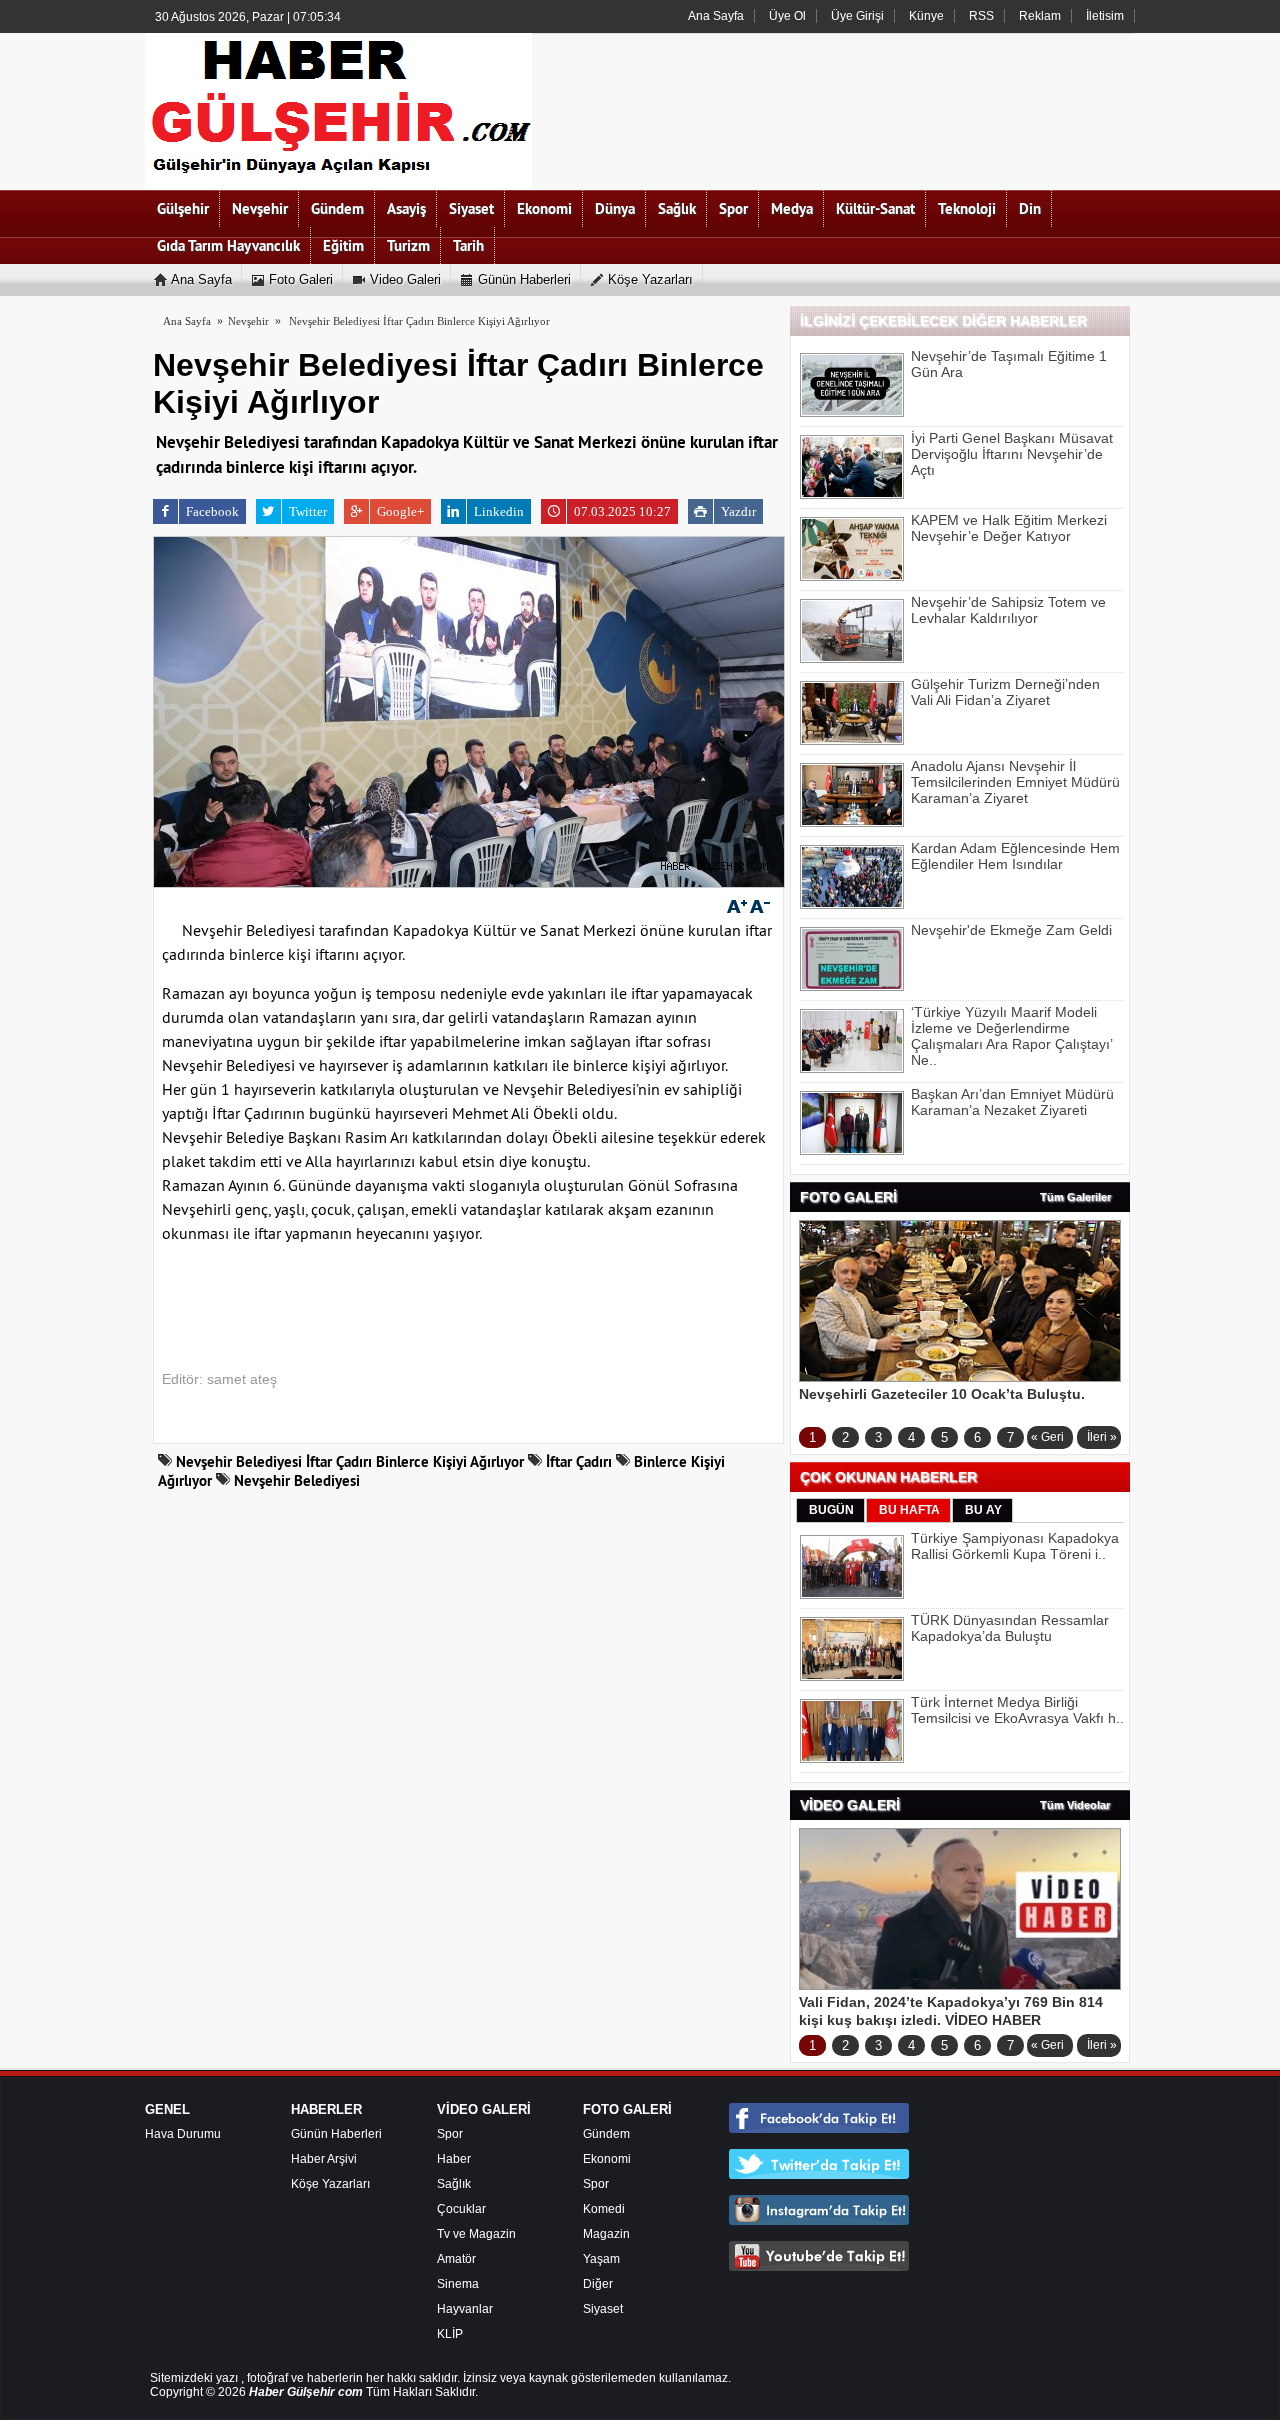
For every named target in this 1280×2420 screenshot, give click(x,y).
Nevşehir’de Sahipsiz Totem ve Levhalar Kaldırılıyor (1008, 610)
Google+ (400, 511)
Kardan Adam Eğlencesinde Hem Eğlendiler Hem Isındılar (1015, 856)
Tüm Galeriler (1075, 1197)
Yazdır (738, 511)
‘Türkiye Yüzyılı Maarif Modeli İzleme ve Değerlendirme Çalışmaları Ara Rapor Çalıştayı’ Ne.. (1011, 1036)
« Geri (1047, 1437)
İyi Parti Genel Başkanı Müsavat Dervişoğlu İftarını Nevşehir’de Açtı (1012, 454)
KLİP (450, 2334)
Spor (450, 2134)
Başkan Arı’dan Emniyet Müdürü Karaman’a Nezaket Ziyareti (1012, 1102)
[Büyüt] (737, 906)
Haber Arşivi (324, 2159)
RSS (981, 16)
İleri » (1102, 1437)
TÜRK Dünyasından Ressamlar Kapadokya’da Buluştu (1010, 1628)
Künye (926, 16)
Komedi (604, 2209)
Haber (454, 2159)
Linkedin (499, 511)
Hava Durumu (183, 2134)
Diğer (598, 2284)
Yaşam (601, 2259)
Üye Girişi (857, 16)
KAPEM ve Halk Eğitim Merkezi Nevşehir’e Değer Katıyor (1009, 528)
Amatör (456, 2259)
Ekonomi (607, 2159)
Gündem (606, 2134)
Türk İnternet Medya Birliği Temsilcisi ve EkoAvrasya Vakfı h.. (1017, 1710)
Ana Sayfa (716, 16)
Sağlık (454, 2184)
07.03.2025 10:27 (622, 511)
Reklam (1040, 16)
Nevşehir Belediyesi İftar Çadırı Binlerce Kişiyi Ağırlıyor (419, 321)
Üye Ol (787, 16)
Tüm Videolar (1075, 1805)
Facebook (212, 511)
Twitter (308, 511)
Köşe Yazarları (330, 2184)
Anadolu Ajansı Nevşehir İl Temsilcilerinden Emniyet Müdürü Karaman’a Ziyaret (1015, 782)
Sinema (458, 2284)
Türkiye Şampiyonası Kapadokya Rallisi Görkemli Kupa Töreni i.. (1015, 1546)
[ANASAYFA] (338, 111)
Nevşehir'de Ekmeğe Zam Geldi (1011, 930)
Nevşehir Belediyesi (295, 1480)
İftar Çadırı (577, 1461)
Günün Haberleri (336, 2134)
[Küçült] (760, 906)
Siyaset (603, 2309)
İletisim (1105, 16)
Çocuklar (461, 2209)
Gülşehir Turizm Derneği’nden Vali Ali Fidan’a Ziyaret (1005, 692)
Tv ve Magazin (476, 2234)
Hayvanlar (465, 2309)
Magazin (606, 2234)
